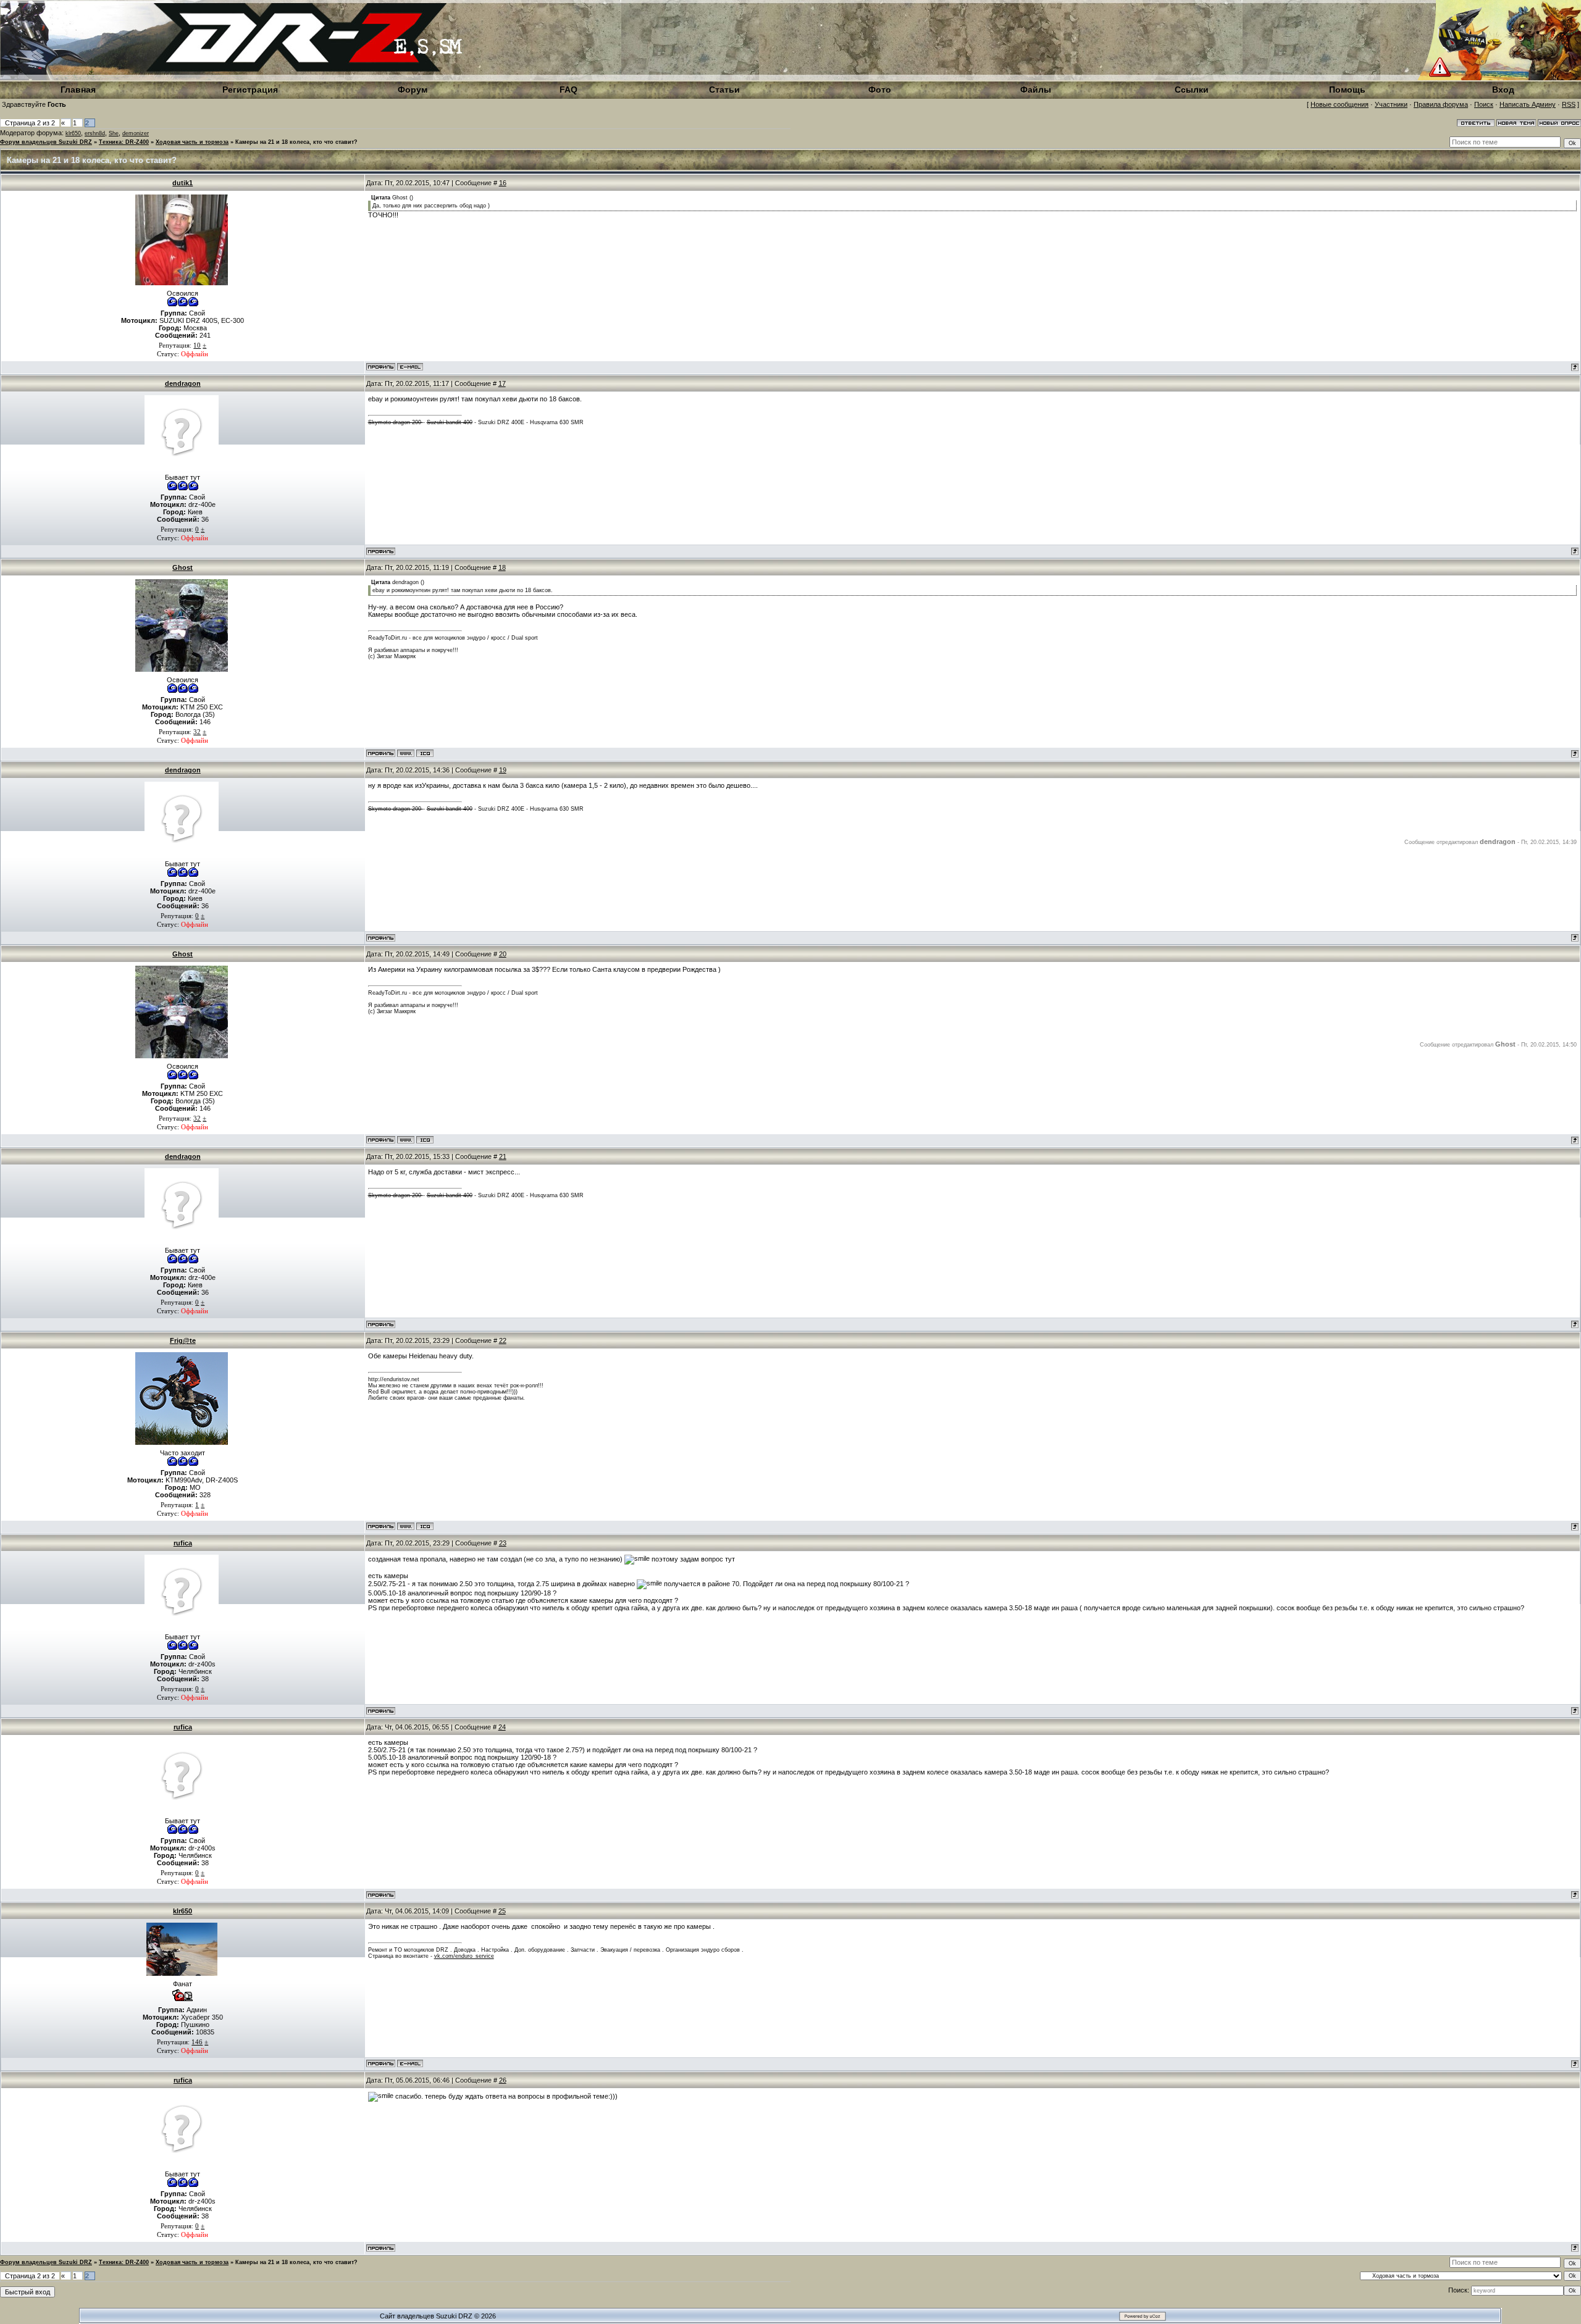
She (114, 133)
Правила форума (1441, 104)
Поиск (1484, 104)
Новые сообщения (1340, 104)
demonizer (136, 133)
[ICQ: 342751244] (425, 1526)
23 (503, 1543)
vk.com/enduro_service (464, 1956)
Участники (1391, 104)
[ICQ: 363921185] (425, 753)
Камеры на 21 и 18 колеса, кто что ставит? (296, 142)
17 (502, 383)
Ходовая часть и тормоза (192, 142)
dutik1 (182, 183)
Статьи (724, 90)
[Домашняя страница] (406, 753)
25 (502, 1911)
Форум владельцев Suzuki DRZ (46, 142)
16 (503, 183)
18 (502, 567)
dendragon (183, 383)
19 (503, 770)
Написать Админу (1528, 104)
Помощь (1347, 90)
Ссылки (1192, 90)
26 (503, 2080)
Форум (413, 90)
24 (502, 1727)
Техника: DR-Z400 (124, 142)
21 (503, 1156)
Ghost (182, 567)
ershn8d (95, 133)
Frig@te (183, 1340)
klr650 (73, 133)
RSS (1569, 104)
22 (503, 1340)
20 (503, 954)
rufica (183, 1543)
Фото (880, 90)
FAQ (568, 90)
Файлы (1036, 90)
